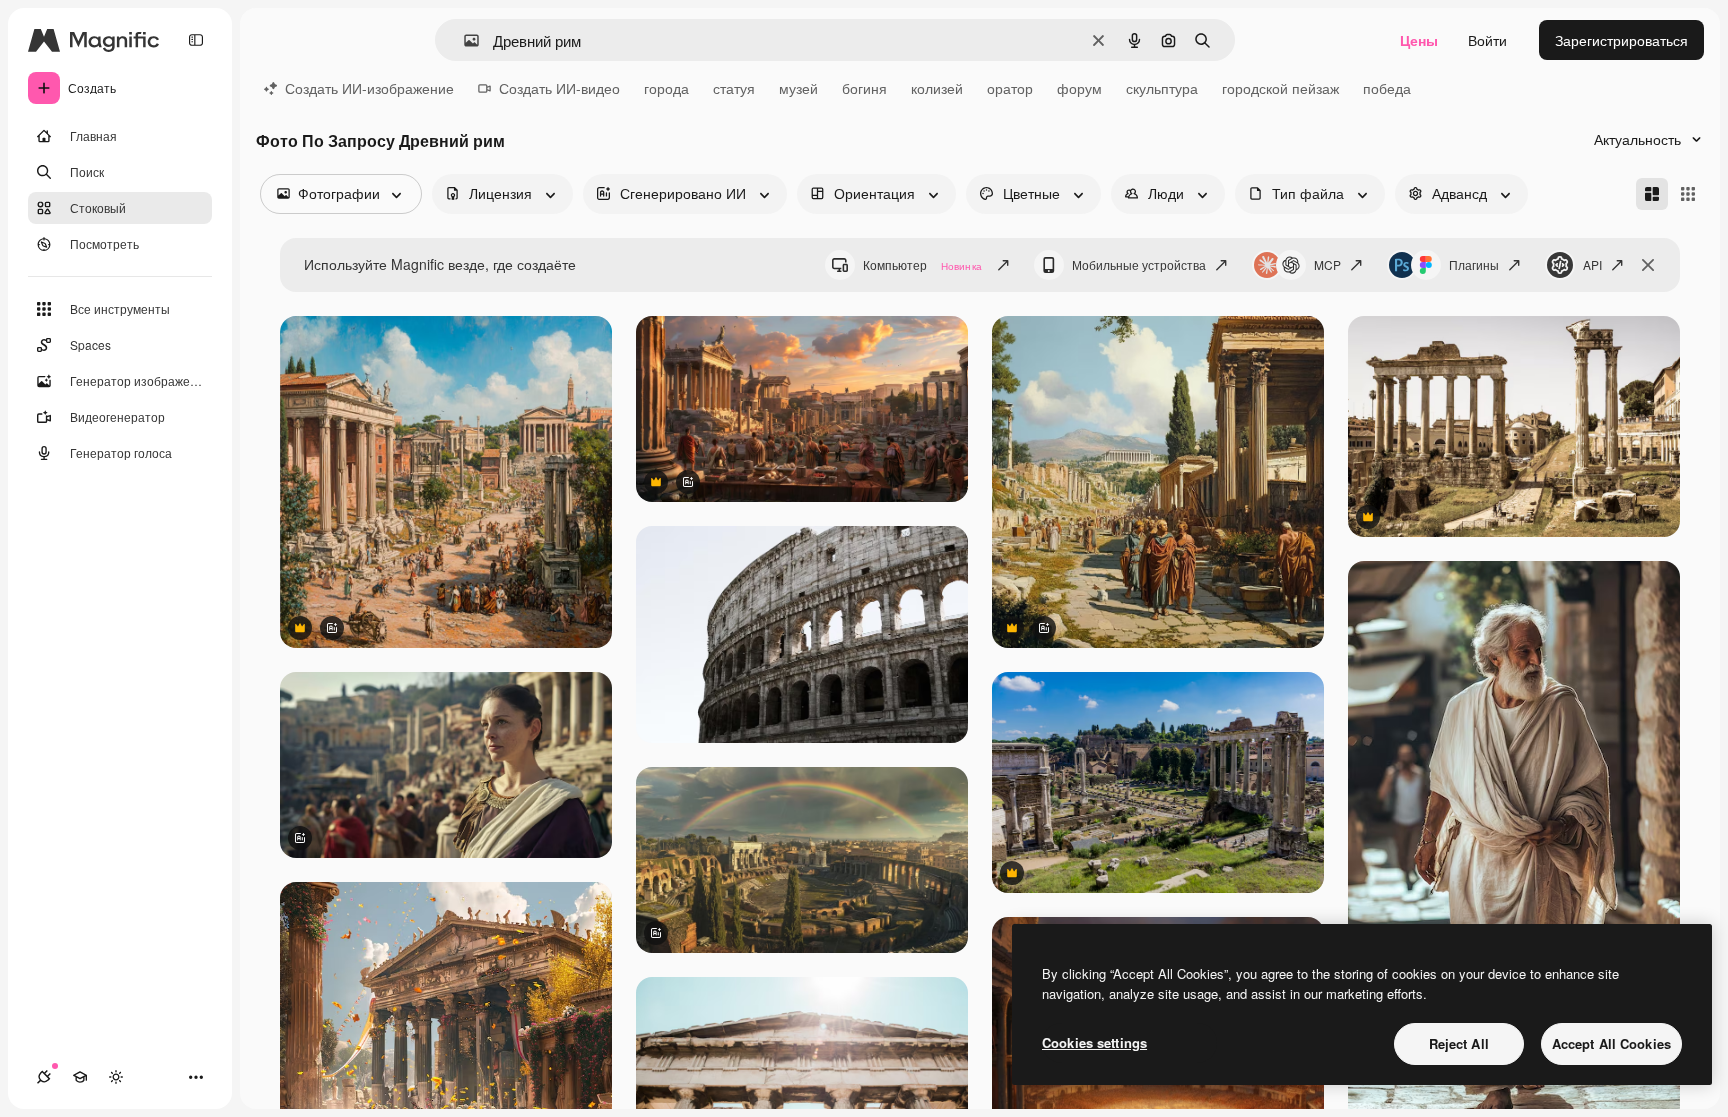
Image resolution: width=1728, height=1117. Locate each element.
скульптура (1162, 88)
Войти (1487, 40)
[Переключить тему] (116, 1077)
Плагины (1474, 264)
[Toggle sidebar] (196, 40)
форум (1079, 88)
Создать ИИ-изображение (369, 88)
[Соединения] (44, 1077)
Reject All (1459, 1043)
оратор (1010, 88)
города (666, 88)
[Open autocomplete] (463, 40)
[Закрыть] (1648, 265)
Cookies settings (1094, 1042)
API (1592, 264)
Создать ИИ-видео (559, 88)
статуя (734, 88)
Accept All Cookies (1611, 1043)
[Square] (1688, 194)
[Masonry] (1652, 194)
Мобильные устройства (1139, 264)
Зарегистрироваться (1621, 40)
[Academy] (80, 1077)
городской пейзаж (1280, 88)
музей (798, 88)
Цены (1419, 40)
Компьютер (922, 264)
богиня (864, 88)
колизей (937, 88)
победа (1387, 88)
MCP (1327, 264)
